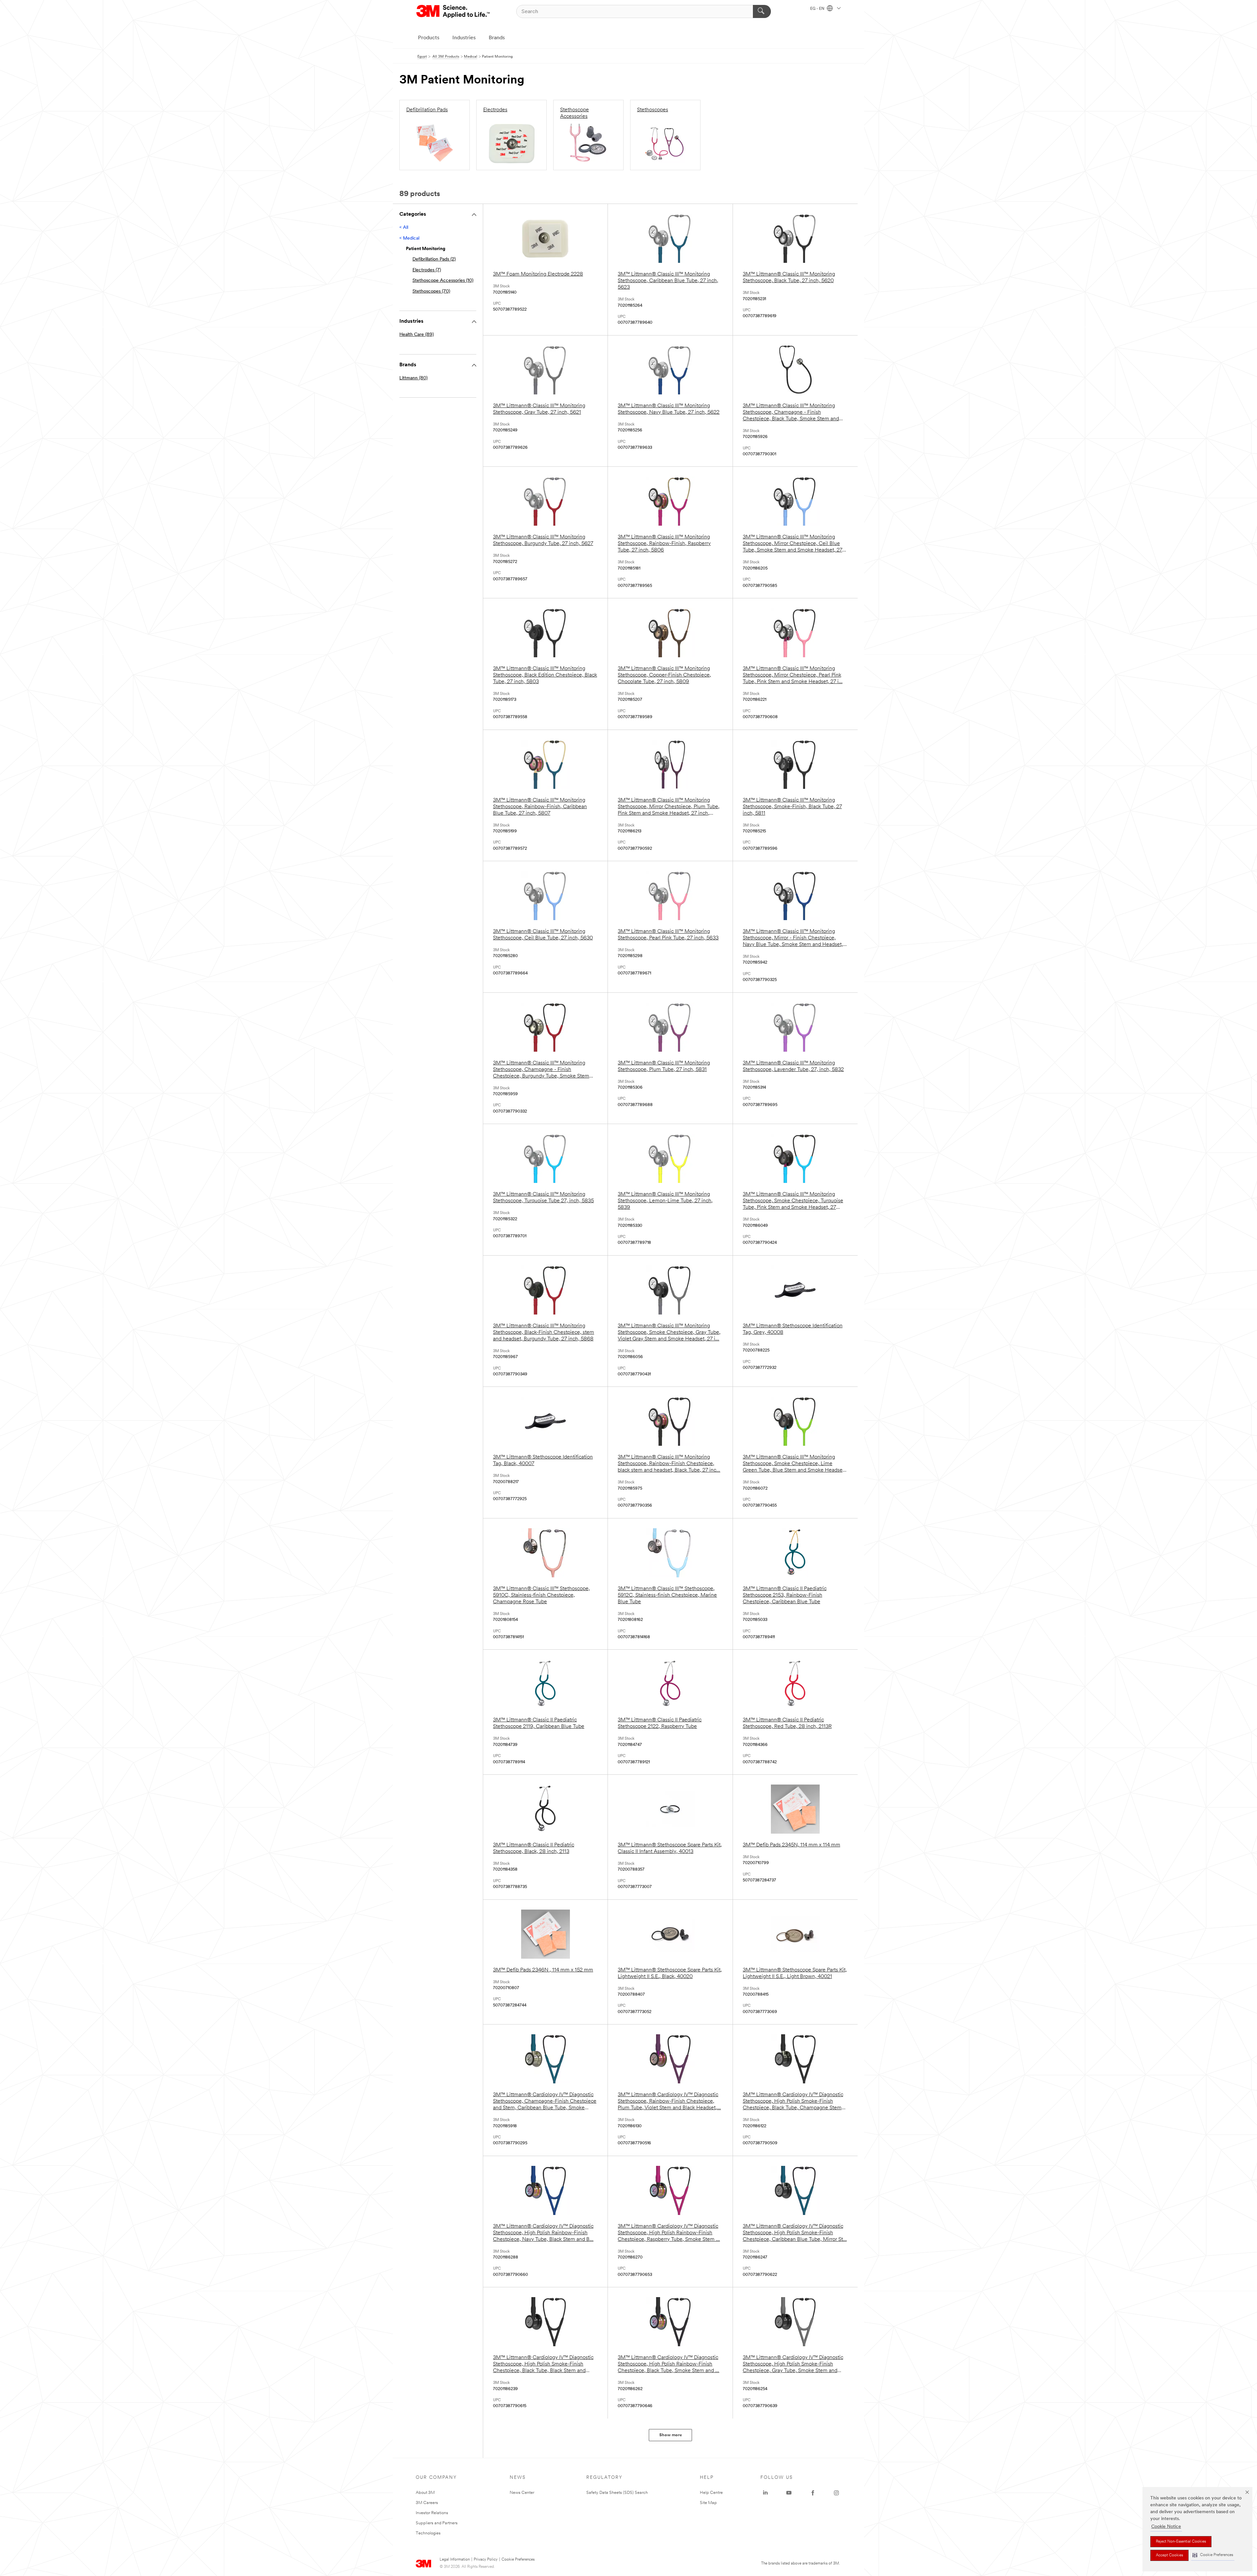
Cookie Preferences (518, 2560)
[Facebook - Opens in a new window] (813, 2493)
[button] (1213, 2555)
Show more (671, 2435)
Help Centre (711, 2493)
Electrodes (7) (427, 270)
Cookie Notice (1166, 2527)
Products (429, 38)
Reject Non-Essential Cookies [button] (1181, 2542)
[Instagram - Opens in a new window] (836, 2493)
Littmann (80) (413, 378)
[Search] (762, 11)
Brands (497, 38)
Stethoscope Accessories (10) (443, 281)
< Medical (409, 238)
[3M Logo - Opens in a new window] (454, 11)
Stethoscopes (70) (431, 291)
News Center (522, 2493)
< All (404, 228)
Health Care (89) (417, 335)
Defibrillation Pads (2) (434, 259)
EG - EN (818, 9)
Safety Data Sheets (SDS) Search (617, 2493)
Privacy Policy (486, 2560)
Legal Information (455, 2560)
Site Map (708, 2503)
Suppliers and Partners (437, 2523)
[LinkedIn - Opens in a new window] (765, 2493)
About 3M (425, 2493)
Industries (464, 38)
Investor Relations (432, 2513)
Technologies (428, 2533)
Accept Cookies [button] (1169, 2555)
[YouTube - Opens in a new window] (789, 2493)
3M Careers (427, 2503)
